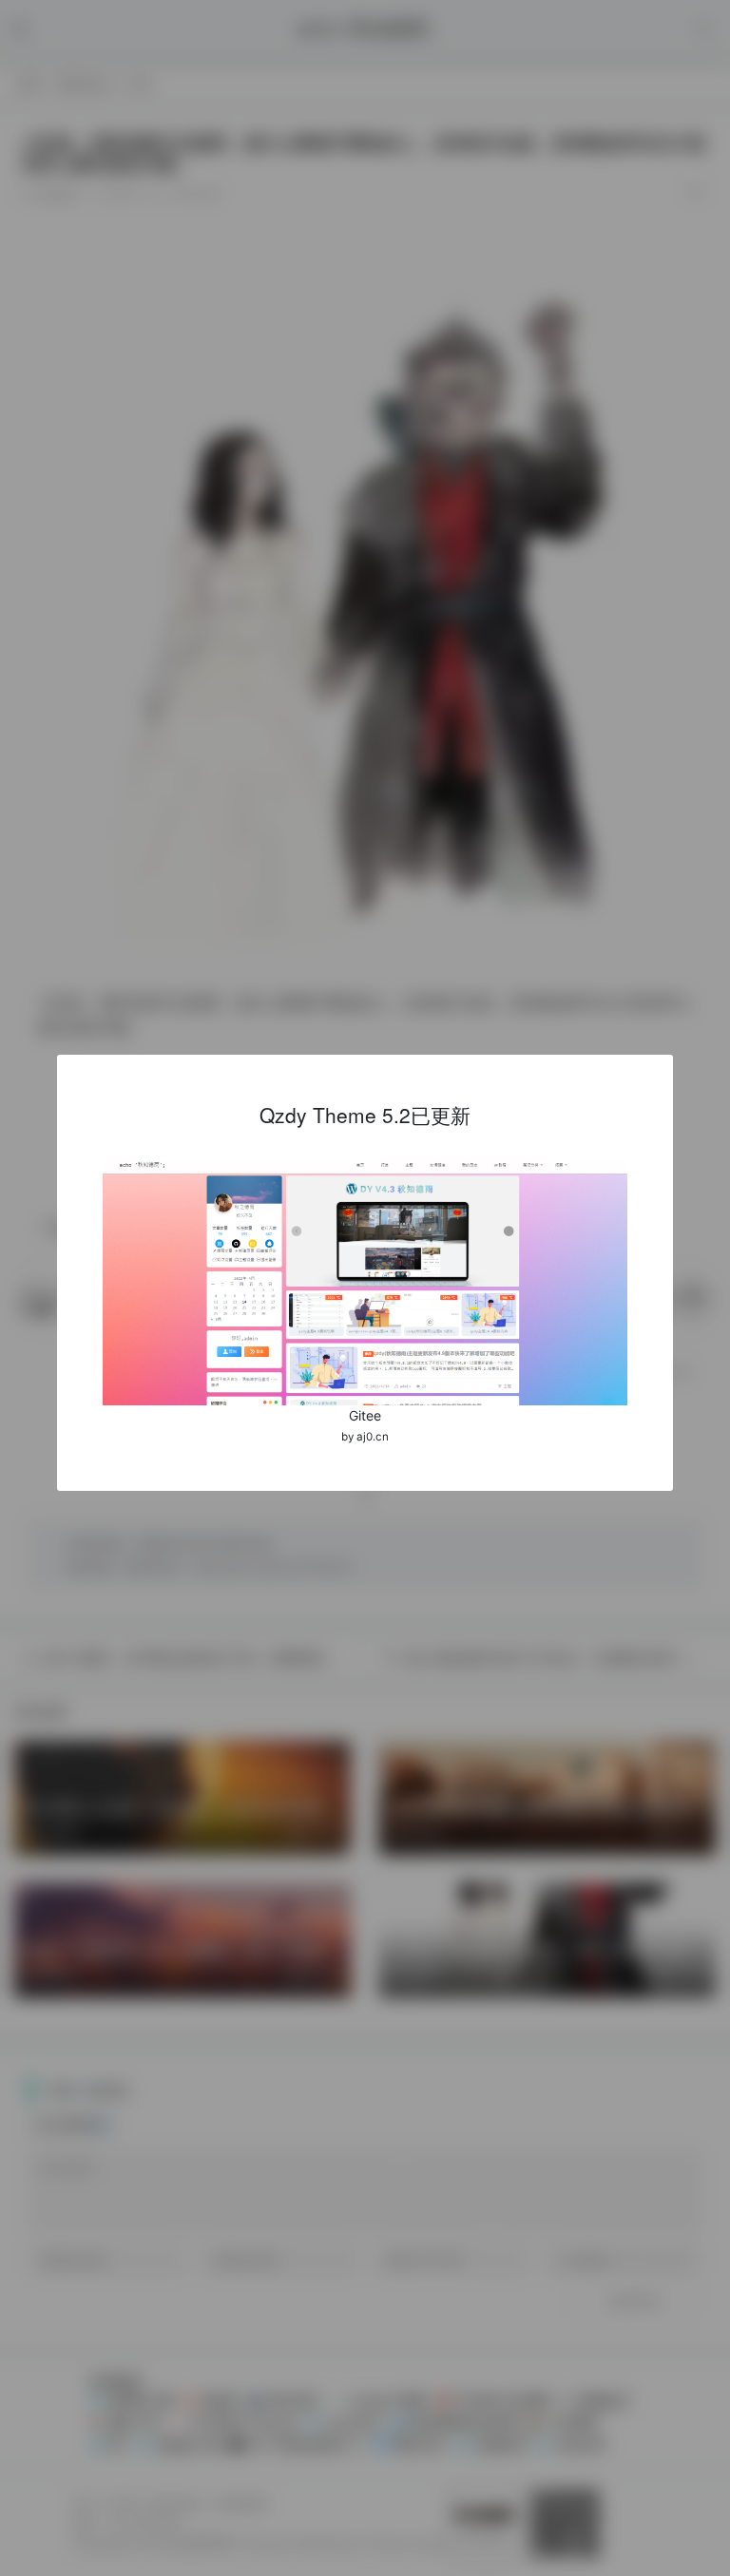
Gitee (365, 1415)
